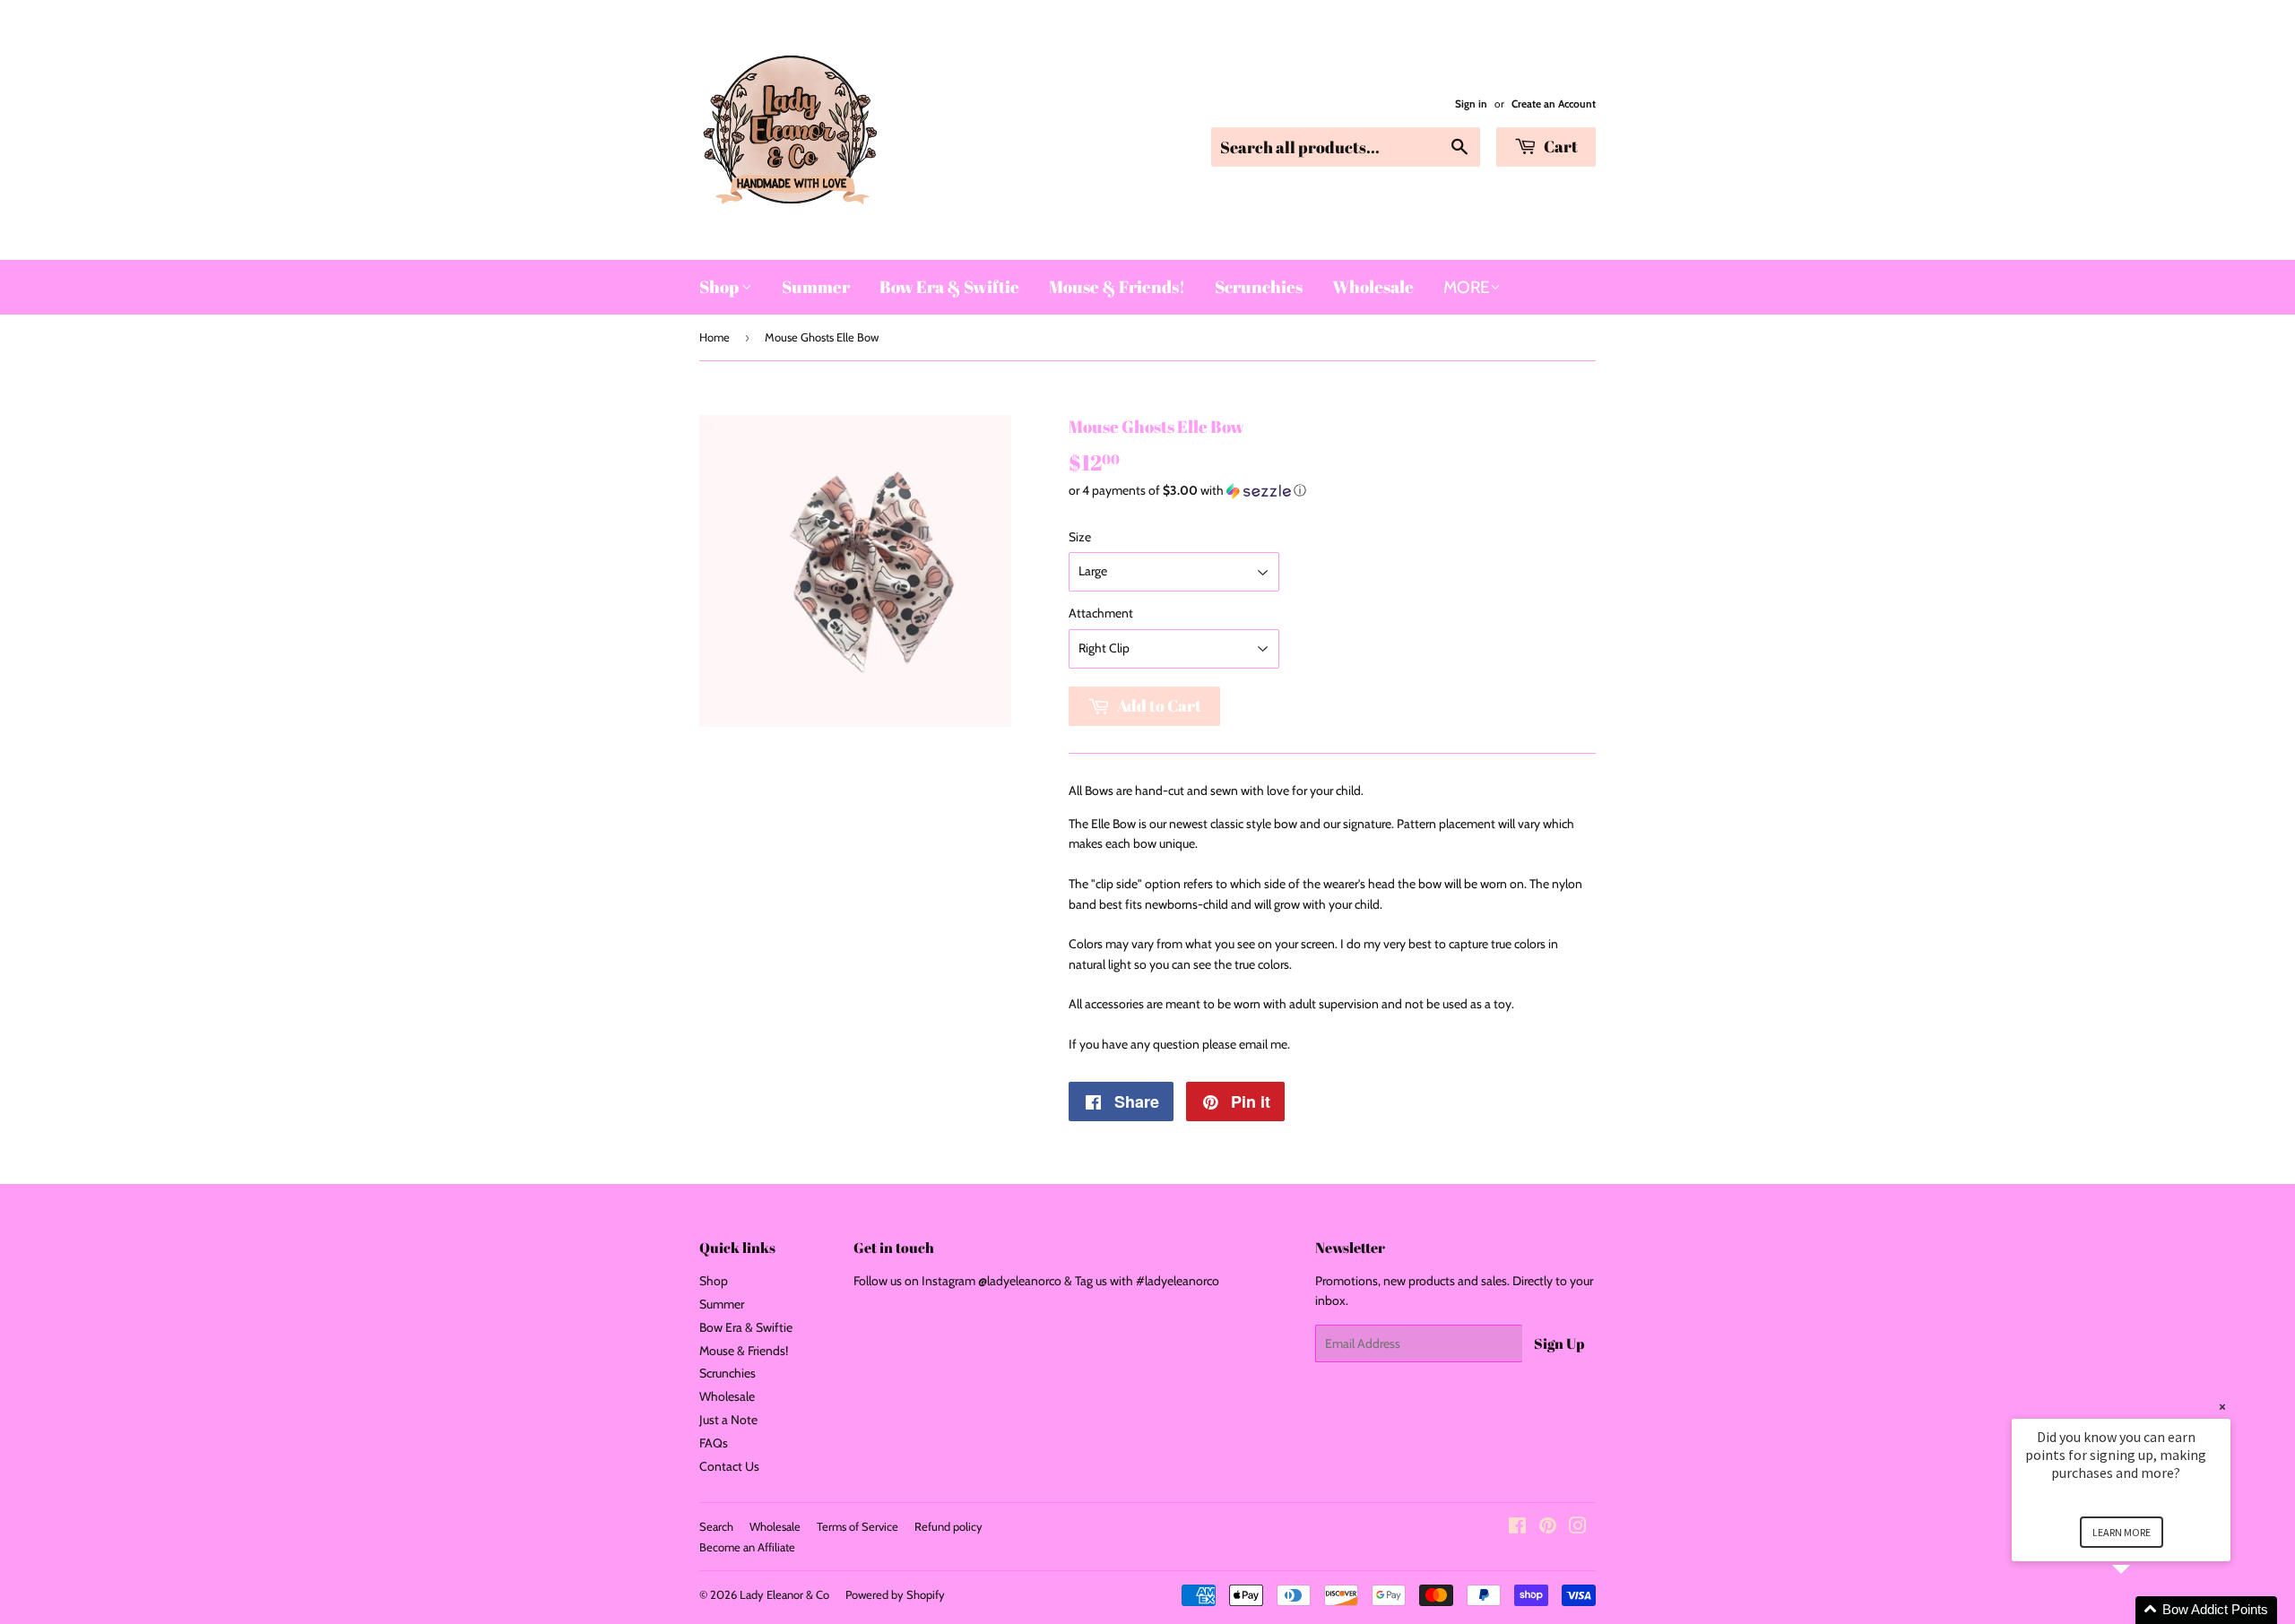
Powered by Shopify (895, 1594)
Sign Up (1559, 1343)
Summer (816, 287)
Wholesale (1373, 287)
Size (1080, 537)
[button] (1332, 491)
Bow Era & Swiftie (949, 287)
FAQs (714, 1443)
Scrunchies (1259, 287)
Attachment (1101, 613)
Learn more (2122, 1532)
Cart (1559, 146)
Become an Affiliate (747, 1547)
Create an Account (1554, 104)
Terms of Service (857, 1526)
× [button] (2222, 1407)
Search (716, 1526)
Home (714, 337)
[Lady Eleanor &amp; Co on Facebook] (1517, 1528)
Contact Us (729, 1466)
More (1467, 287)
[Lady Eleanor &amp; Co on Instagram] (1578, 1528)
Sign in (1471, 104)
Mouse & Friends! (1117, 287)
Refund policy (948, 1526)
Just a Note (728, 1420)
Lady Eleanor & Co (784, 1594)
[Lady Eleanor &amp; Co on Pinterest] (1548, 1528)
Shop (720, 287)
